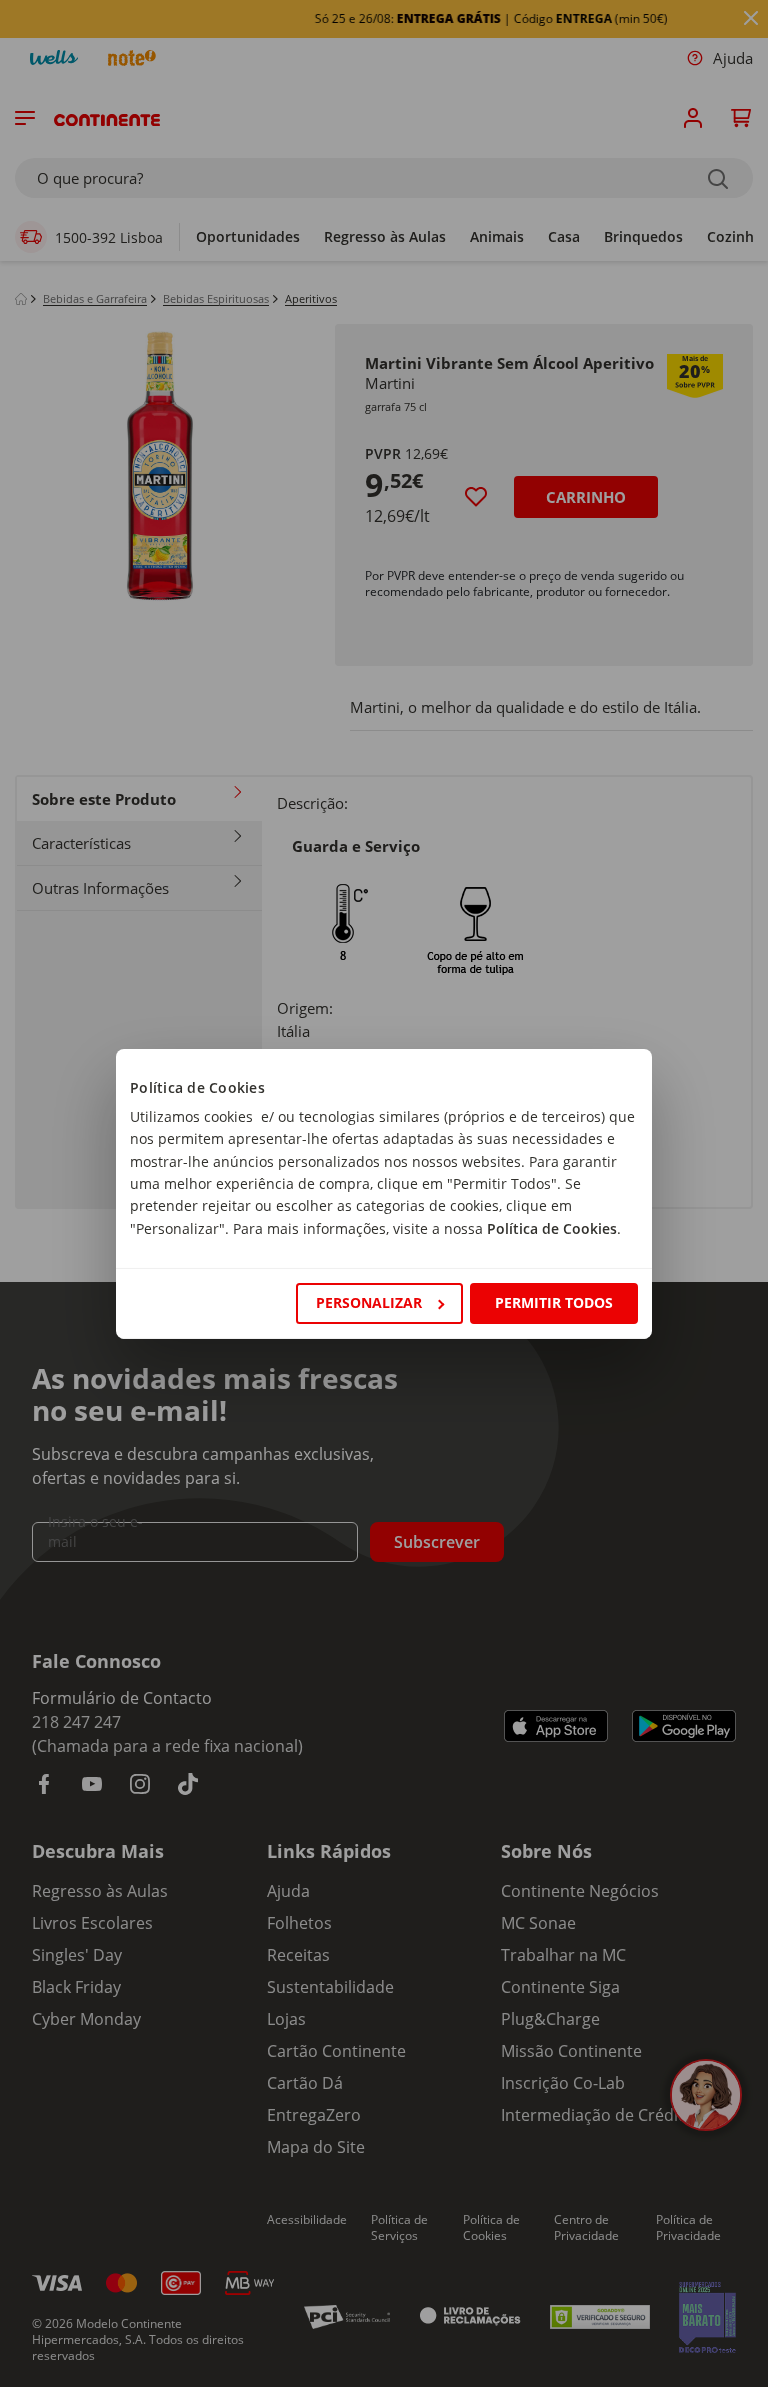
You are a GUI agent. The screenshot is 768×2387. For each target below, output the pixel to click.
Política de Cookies (552, 1228)
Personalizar (369, 1302)
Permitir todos (554, 1302)
